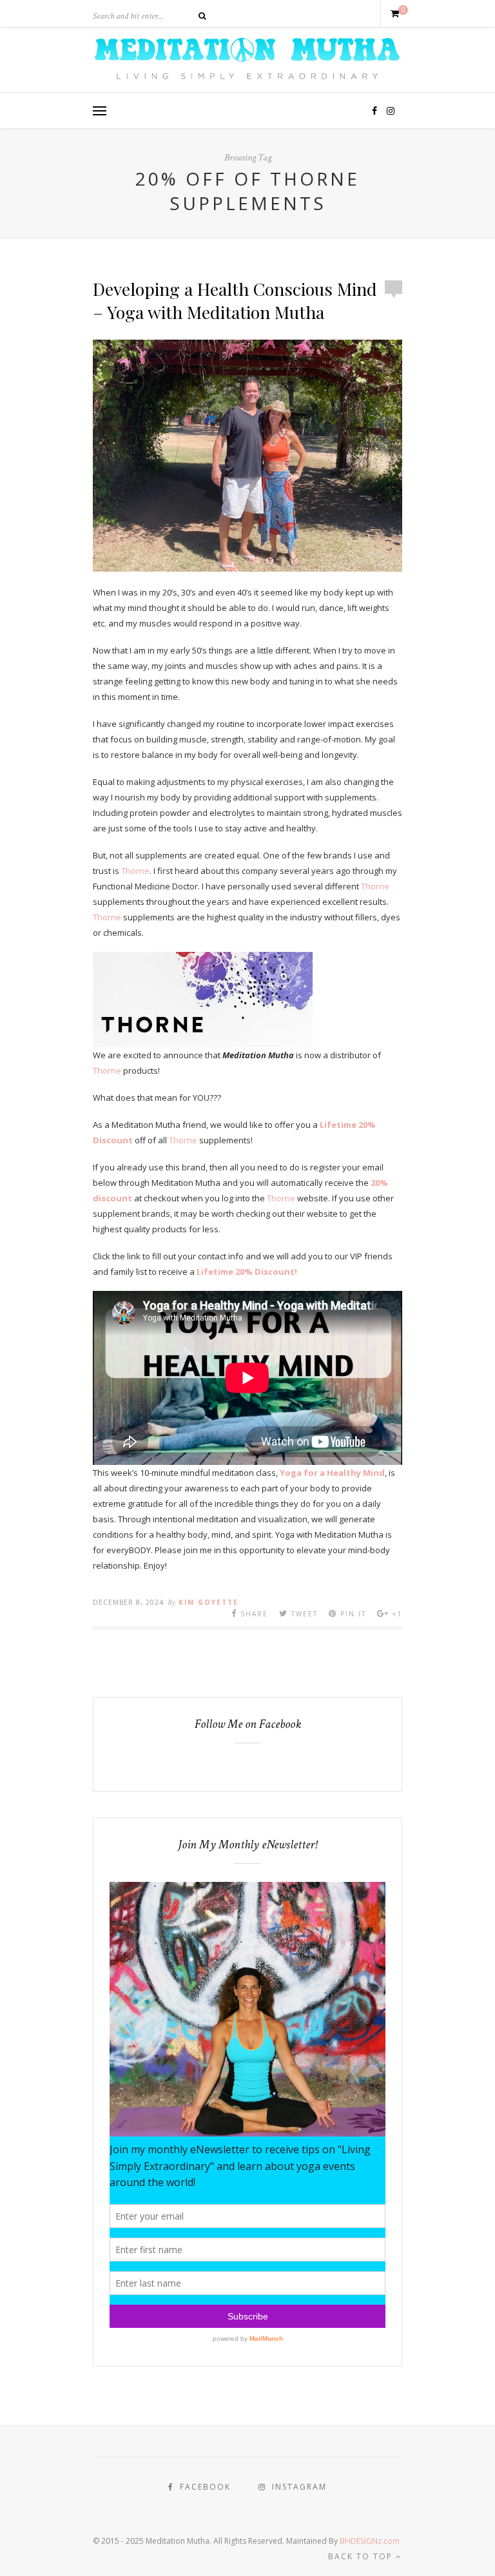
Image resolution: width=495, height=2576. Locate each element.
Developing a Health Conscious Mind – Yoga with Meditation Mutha (235, 300)
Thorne (135, 871)
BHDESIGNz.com (370, 2541)
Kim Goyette (209, 1602)
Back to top (362, 2556)
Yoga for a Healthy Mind (332, 1473)
